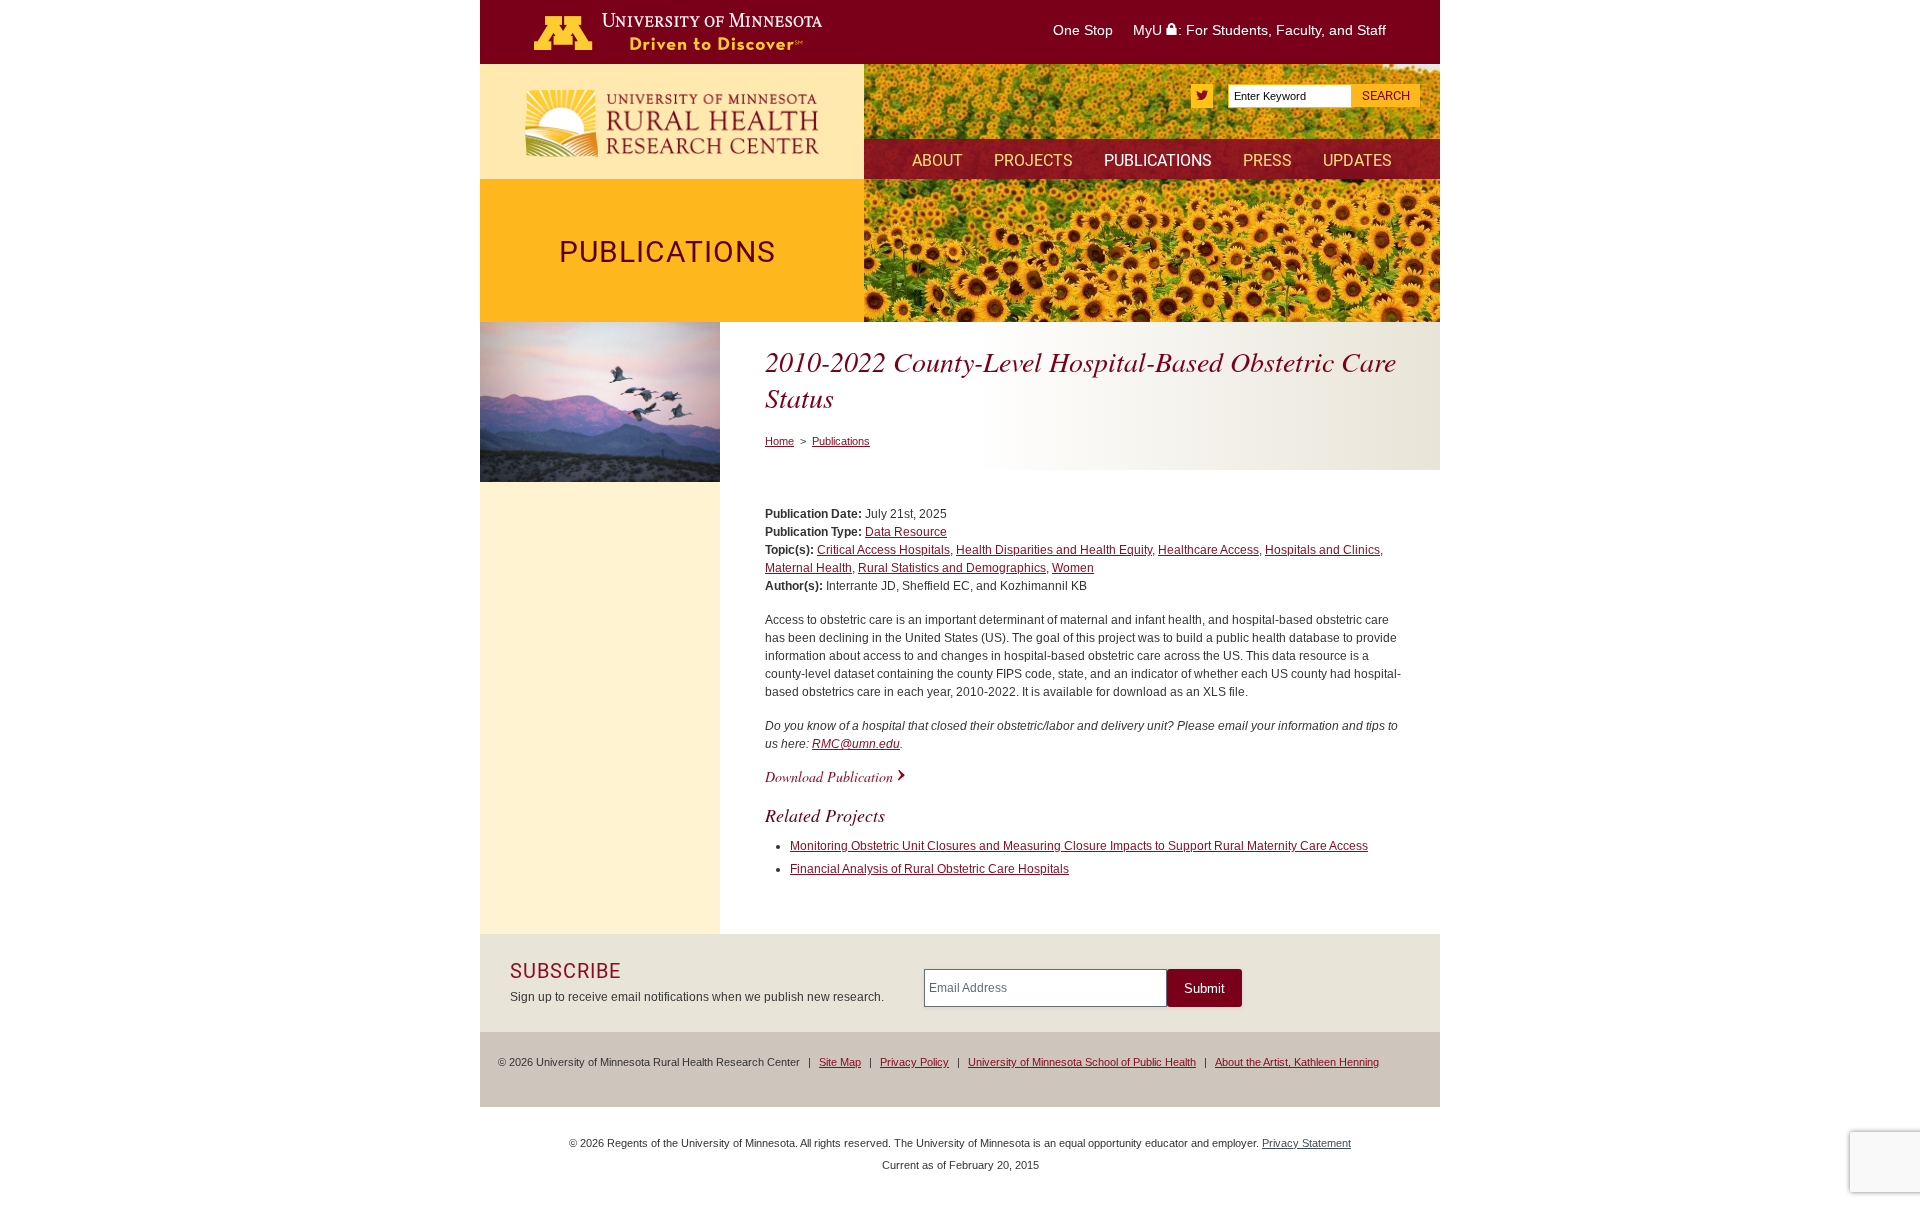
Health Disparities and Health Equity (1054, 550)
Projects (1033, 160)
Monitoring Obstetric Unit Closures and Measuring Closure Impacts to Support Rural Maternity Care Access (1079, 846)
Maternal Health (808, 568)
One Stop (1083, 30)
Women (1073, 568)
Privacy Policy (914, 1062)
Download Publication (829, 776)
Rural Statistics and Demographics (952, 568)
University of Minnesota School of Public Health (1082, 1062)
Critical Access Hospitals (883, 550)
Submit (1204, 988)
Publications (1158, 160)
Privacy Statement (1306, 1143)
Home (779, 441)
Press (1267, 160)
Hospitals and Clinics (1322, 550)
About (937, 160)
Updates (1357, 160)
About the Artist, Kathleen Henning (1297, 1062)
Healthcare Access (1208, 550)
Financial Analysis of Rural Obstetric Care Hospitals (929, 869)
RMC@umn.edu (856, 744)
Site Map (840, 1062)
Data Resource (906, 532)
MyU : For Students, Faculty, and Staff (1259, 30)
